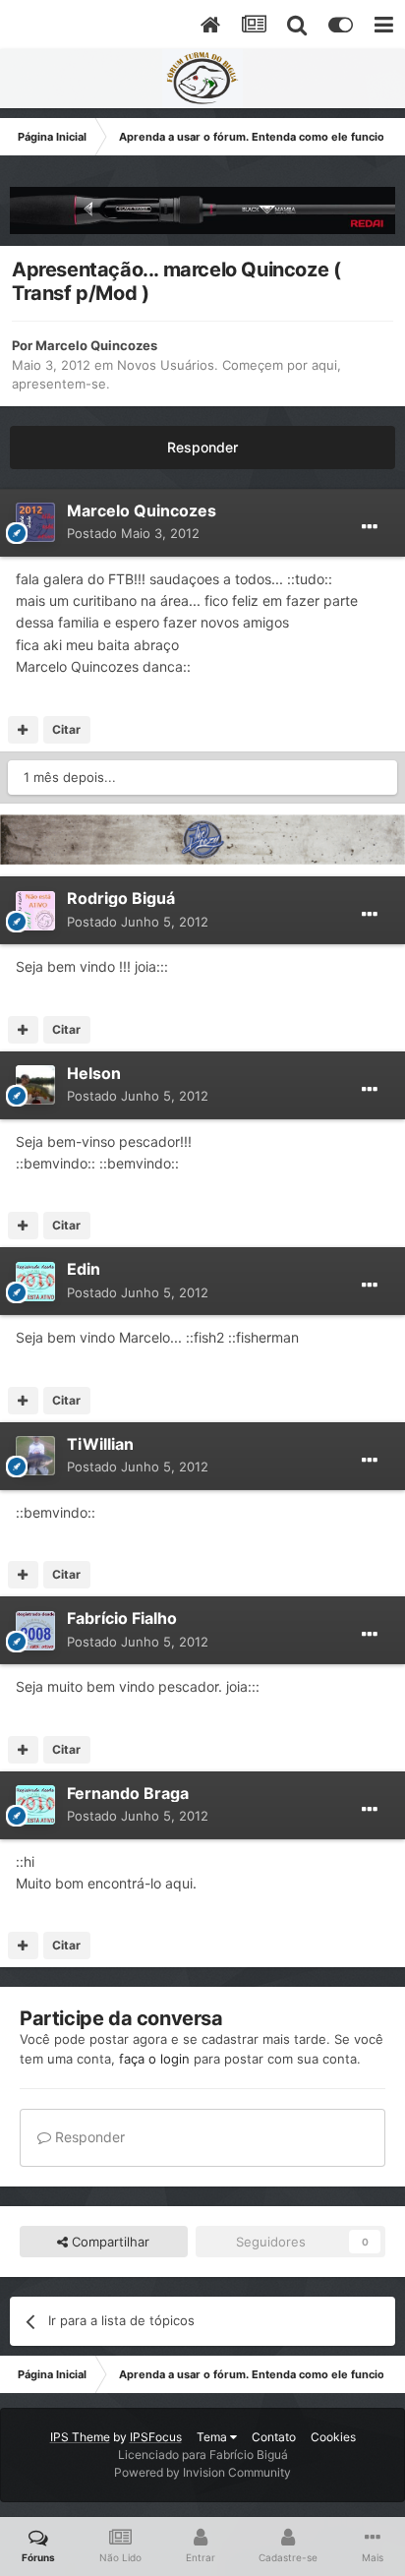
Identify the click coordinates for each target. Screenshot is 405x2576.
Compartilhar (109, 2242)
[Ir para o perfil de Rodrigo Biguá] (35, 911)
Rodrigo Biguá (121, 898)
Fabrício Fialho (122, 1618)
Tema (213, 2437)
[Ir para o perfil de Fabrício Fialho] (35, 1631)
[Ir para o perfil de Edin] (35, 1282)
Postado (133, 533)
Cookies (333, 2437)
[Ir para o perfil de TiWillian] (35, 1456)
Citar (66, 729)
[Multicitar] (23, 730)
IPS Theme (80, 2437)
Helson (94, 1073)
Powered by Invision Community (202, 2472)
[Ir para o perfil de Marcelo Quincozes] (35, 522)
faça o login (154, 2059)
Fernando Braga (128, 1793)
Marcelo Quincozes (96, 345)
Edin (84, 1269)
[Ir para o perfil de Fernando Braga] (35, 1805)
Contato (274, 2437)
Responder (202, 447)
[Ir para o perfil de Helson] (35, 1085)
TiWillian (100, 1444)
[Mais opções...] (370, 527)
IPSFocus (156, 2437)
